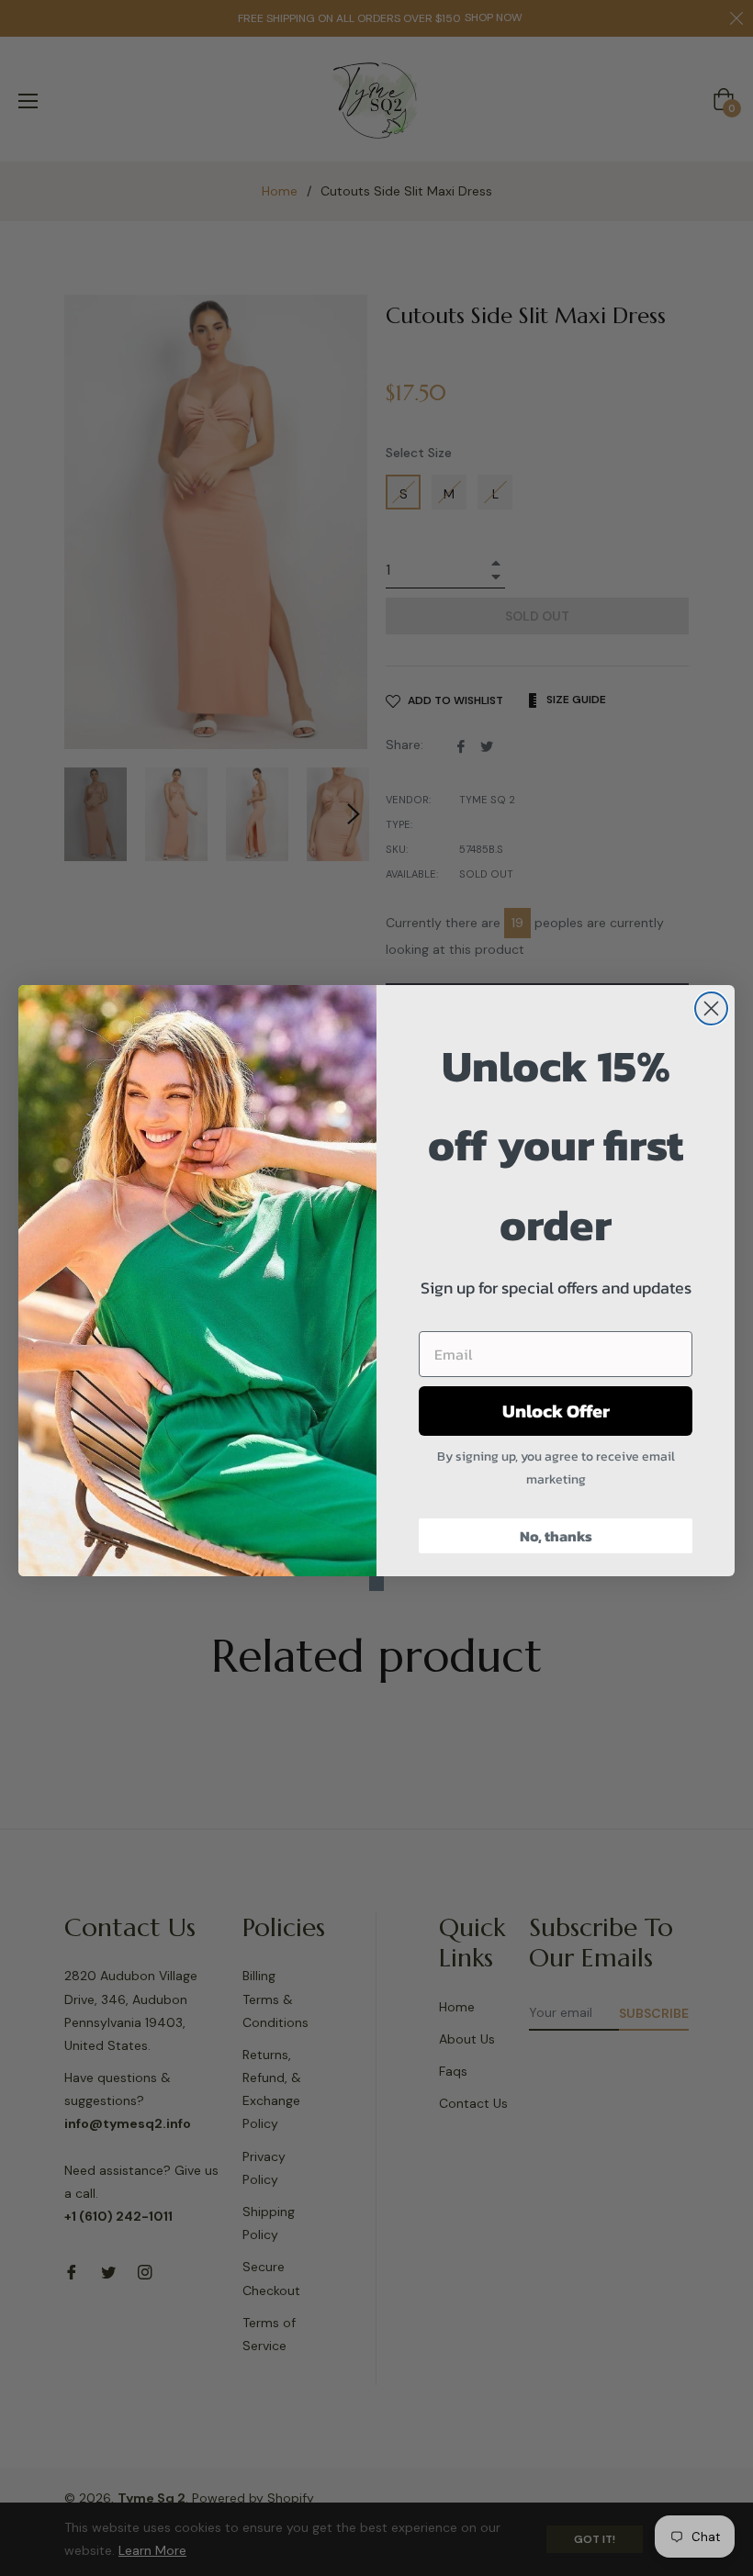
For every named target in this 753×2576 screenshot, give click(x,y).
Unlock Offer (556, 1411)
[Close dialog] (711, 1008)
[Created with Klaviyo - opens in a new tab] (376, 1584)
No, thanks (556, 1536)
